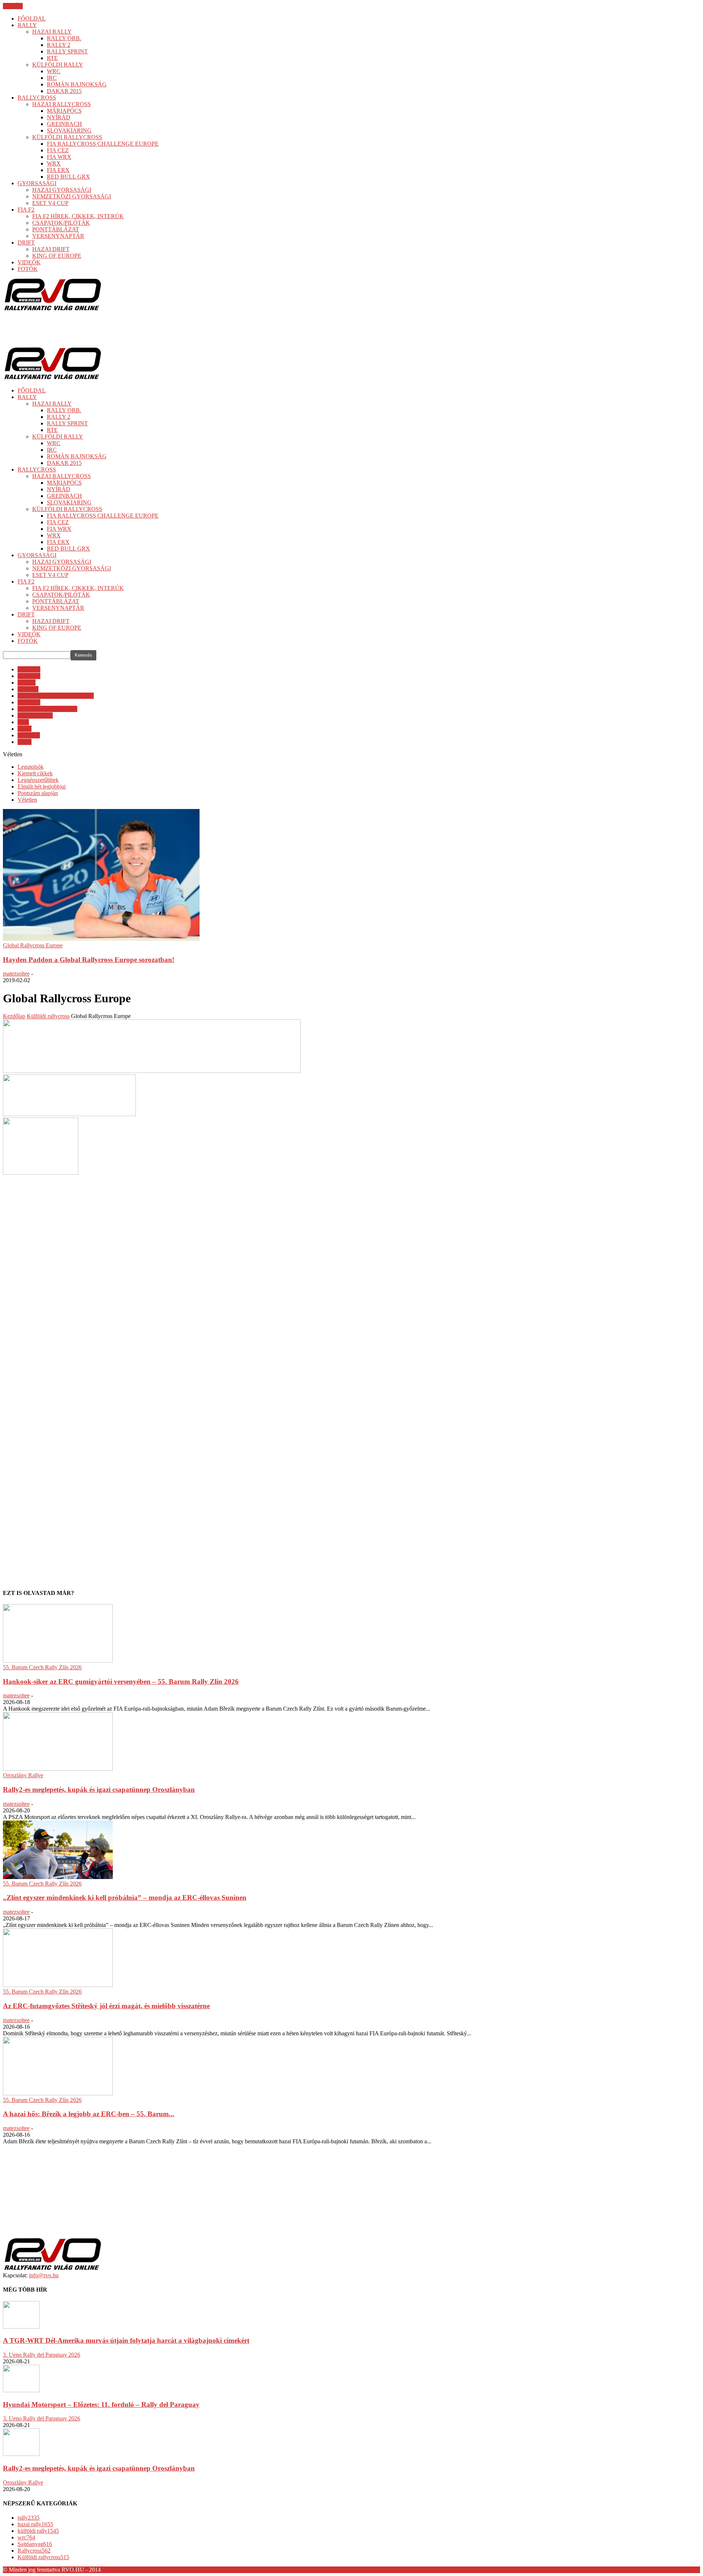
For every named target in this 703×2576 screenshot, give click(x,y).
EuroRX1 (29, 669)
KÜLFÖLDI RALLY (58, 65)
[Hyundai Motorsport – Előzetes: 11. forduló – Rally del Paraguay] (21, 2390)
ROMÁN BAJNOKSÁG (77, 84)
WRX (54, 163)
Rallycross (34, 2551)
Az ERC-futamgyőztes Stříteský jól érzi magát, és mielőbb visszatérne (106, 2006)
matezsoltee (16, 974)
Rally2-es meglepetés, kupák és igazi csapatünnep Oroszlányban (99, 1790)
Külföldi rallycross (43, 2557)
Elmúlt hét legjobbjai (42, 786)
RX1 (23, 722)
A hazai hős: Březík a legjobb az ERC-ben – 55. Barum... (89, 2114)
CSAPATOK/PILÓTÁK (61, 223)
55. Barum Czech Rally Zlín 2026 (42, 1667)
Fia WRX (29, 702)
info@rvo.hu (44, 2275)
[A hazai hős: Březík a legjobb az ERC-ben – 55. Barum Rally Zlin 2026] (58, 2093)
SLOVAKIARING (69, 131)
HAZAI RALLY (52, 32)
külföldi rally (38, 2531)
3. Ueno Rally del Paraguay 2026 (42, 2355)
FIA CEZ (58, 150)
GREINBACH (64, 124)
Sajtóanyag (35, 2544)
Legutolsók (31, 767)
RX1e (25, 729)
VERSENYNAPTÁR (58, 236)
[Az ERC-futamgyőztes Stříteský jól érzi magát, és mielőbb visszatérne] (58, 1985)
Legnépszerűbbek (38, 780)
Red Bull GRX (35, 715)
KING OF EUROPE (57, 256)
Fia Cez (27, 683)
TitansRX (29, 735)
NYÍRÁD (59, 117)
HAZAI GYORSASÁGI (62, 190)
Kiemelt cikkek (35, 773)
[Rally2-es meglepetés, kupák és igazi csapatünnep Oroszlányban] (58, 1769)
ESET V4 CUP (50, 203)
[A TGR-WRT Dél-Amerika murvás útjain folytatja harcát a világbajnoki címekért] (21, 2327)
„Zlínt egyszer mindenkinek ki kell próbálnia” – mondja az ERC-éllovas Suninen (125, 1897)
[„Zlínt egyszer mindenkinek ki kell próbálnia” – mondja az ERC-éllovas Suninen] (58, 1877)
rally (29, 2518)
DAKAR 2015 (64, 91)
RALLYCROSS (37, 98)
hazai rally (35, 2524)
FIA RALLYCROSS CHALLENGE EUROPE (103, 144)
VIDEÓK (29, 262)
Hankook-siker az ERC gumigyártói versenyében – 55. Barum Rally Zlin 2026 (121, 1682)
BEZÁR (13, 6)
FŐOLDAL (32, 18)
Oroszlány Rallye (23, 1775)
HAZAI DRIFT (51, 249)
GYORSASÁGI (37, 183)
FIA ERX (58, 170)
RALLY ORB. (64, 38)
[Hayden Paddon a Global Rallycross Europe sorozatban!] (101, 939)
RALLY (27, 25)
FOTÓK (28, 269)
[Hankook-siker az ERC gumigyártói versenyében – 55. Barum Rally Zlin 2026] (58, 1661)
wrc (26, 2537)
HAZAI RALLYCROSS (62, 104)
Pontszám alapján (38, 793)
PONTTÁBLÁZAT (56, 229)
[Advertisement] (136, 329)
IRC (52, 78)
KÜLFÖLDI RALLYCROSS (67, 137)
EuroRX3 (29, 676)
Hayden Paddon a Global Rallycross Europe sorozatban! (89, 960)
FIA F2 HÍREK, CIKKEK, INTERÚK (78, 216)
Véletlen (27, 800)
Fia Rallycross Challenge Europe (56, 696)
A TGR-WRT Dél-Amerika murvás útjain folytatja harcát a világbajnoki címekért (126, 2340)
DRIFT (26, 243)
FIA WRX (59, 157)
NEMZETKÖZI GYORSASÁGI (72, 196)
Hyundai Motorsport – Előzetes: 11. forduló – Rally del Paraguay (101, 2404)
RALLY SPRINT (67, 51)
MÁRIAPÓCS (64, 111)
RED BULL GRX (68, 177)
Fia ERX (28, 689)
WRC (54, 71)
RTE (52, 58)
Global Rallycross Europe (47, 709)
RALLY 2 (59, 45)
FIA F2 (26, 210)
